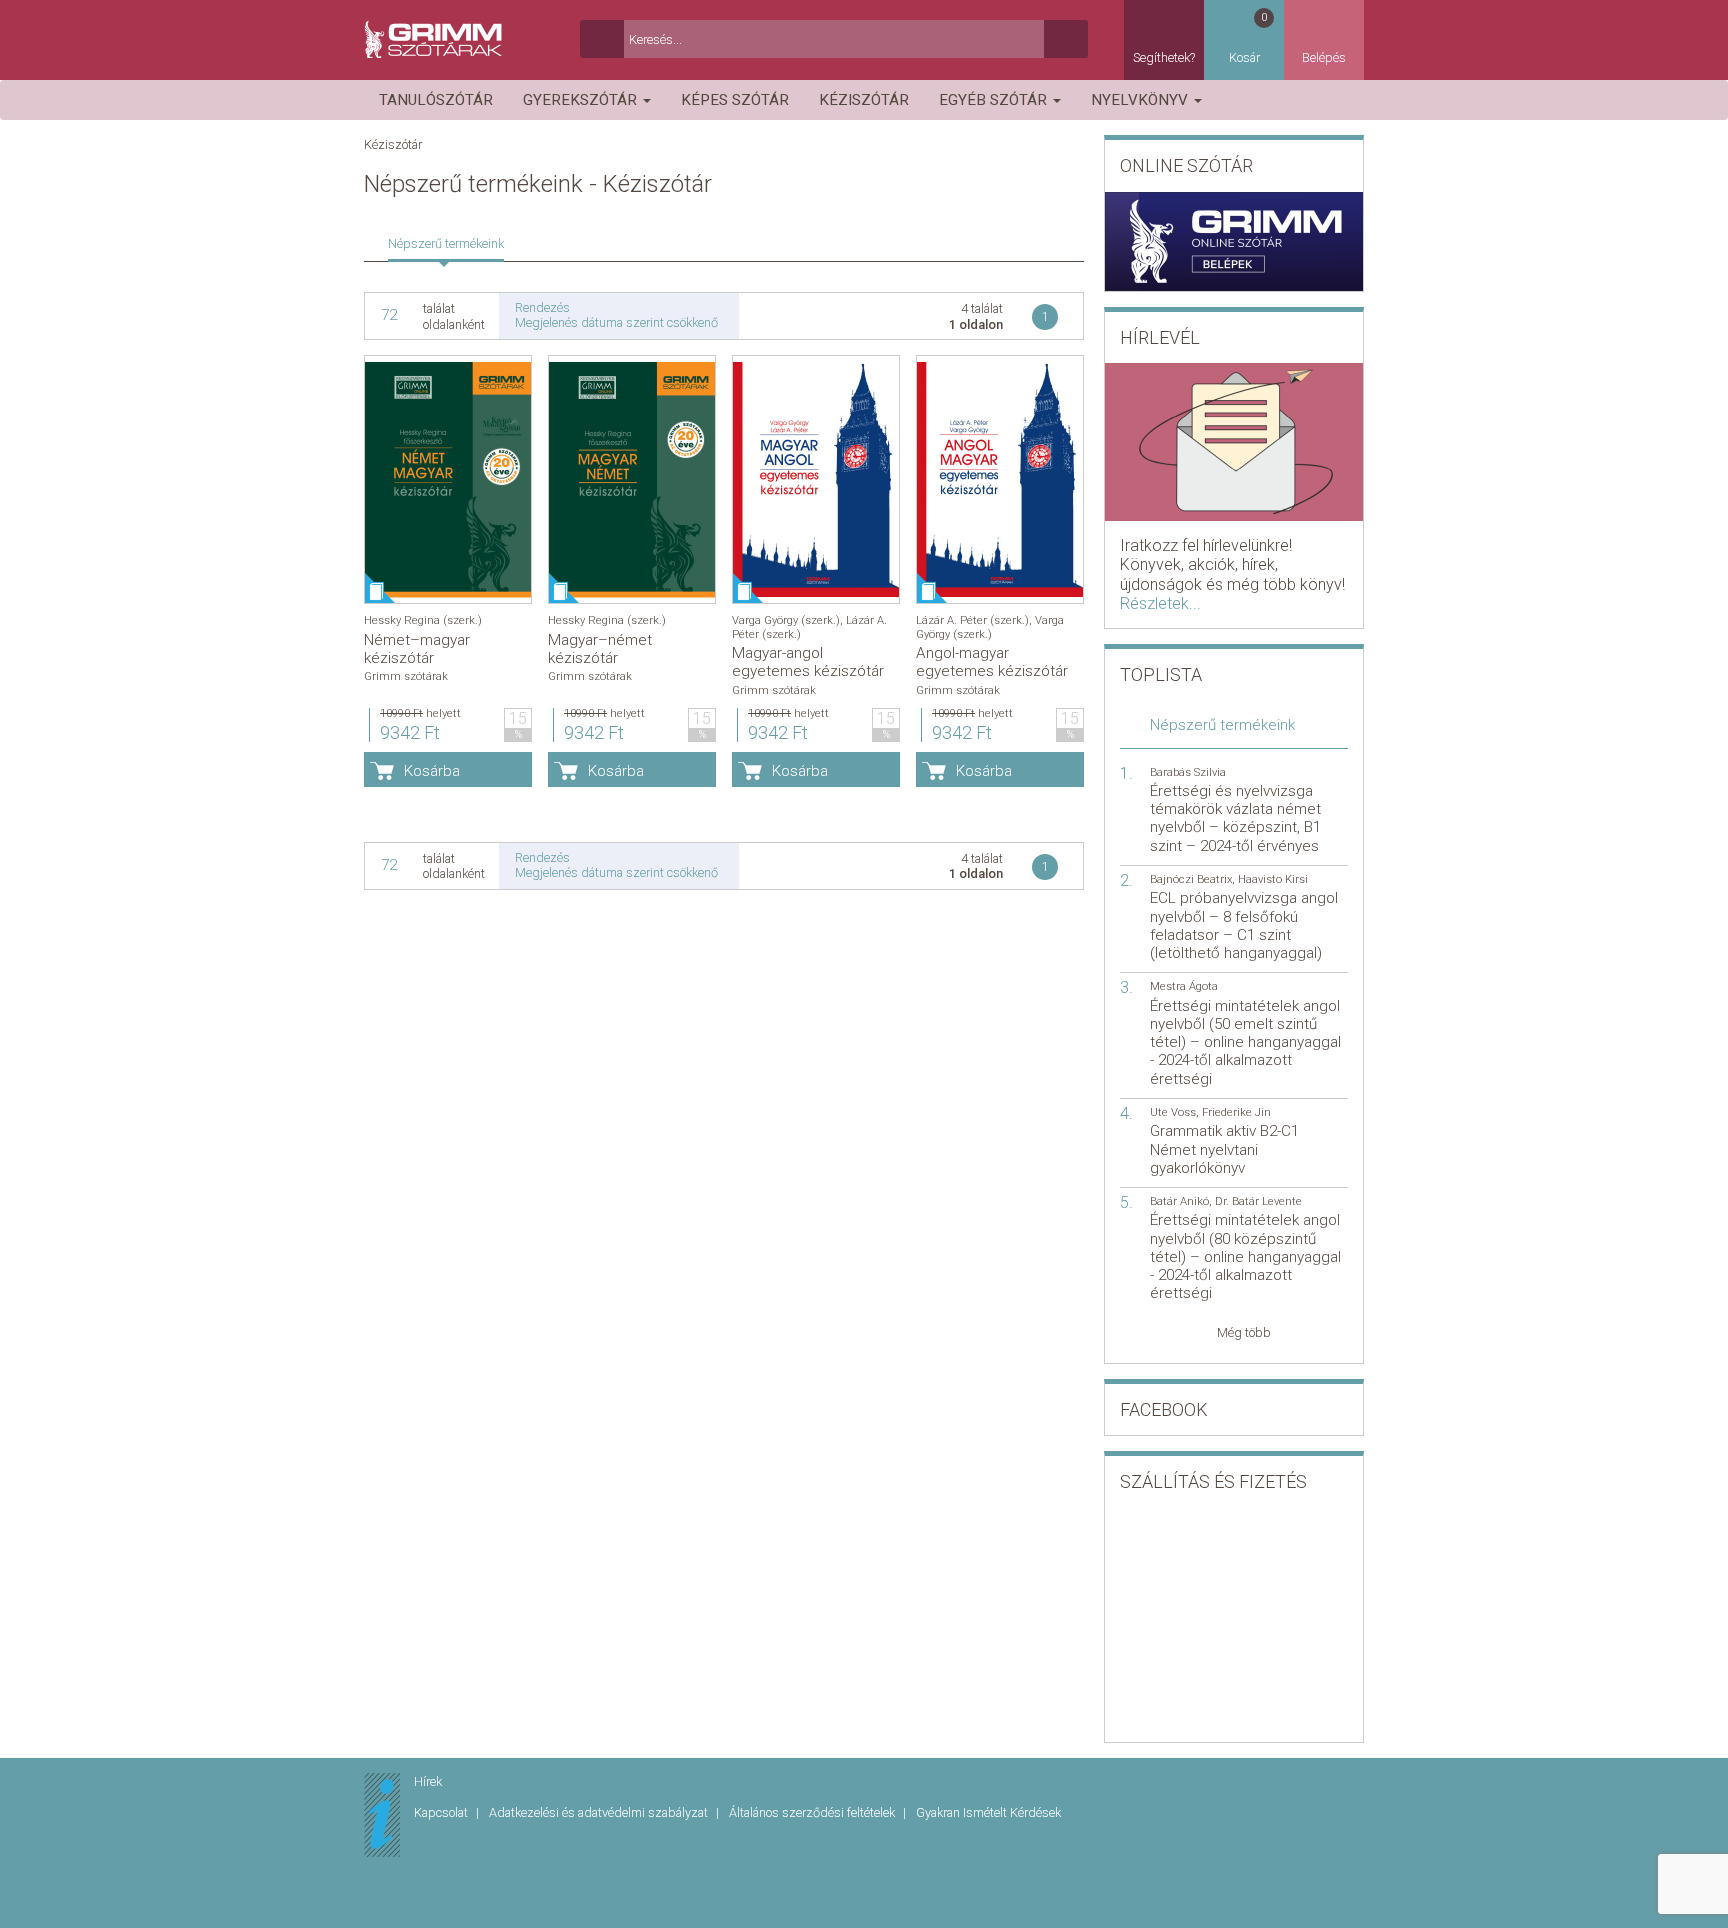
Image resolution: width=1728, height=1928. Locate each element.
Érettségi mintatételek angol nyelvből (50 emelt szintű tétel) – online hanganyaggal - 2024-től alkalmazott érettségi (1245, 1042)
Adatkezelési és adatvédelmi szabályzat (600, 1812)
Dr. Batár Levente (1258, 1201)
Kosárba (432, 771)
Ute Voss (1173, 1112)
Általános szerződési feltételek (813, 1812)
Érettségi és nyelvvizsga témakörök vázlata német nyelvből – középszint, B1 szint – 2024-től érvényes (1235, 818)
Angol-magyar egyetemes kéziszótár (992, 662)
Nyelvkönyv (1141, 100)
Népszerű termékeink (446, 243)
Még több (1244, 1332)
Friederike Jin (1236, 1112)
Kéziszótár (864, 100)
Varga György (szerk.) (786, 620)
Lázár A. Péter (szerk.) (972, 620)
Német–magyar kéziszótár (417, 649)
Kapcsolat (442, 1812)
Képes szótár (735, 100)
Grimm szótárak (406, 676)
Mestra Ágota (1184, 986)
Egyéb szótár (995, 100)
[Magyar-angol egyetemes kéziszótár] (816, 479)
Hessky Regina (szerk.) (423, 620)
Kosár (1248, 38)
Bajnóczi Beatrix (1191, 879)
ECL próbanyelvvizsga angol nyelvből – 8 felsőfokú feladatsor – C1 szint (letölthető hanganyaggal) (1244, 925)
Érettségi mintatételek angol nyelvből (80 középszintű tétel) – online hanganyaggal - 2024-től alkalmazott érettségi (1245, 1256)
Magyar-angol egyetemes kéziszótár (808, 662)
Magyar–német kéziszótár (600, 649)
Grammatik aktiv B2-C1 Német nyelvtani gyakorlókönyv (1224, 1149)
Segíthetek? (1164, 57)
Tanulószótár (436, 100)
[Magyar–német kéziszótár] (632, 479)
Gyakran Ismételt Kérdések (988, 1812)
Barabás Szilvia (1188, 772)
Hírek (428, 1781)
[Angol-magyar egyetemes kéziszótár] (1000, 479)
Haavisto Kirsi (1273, 879)
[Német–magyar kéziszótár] (448, 479)
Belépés (1324, 57)
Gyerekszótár (582, 100)
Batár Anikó (1179, 1201)
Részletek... (1160, 603)
